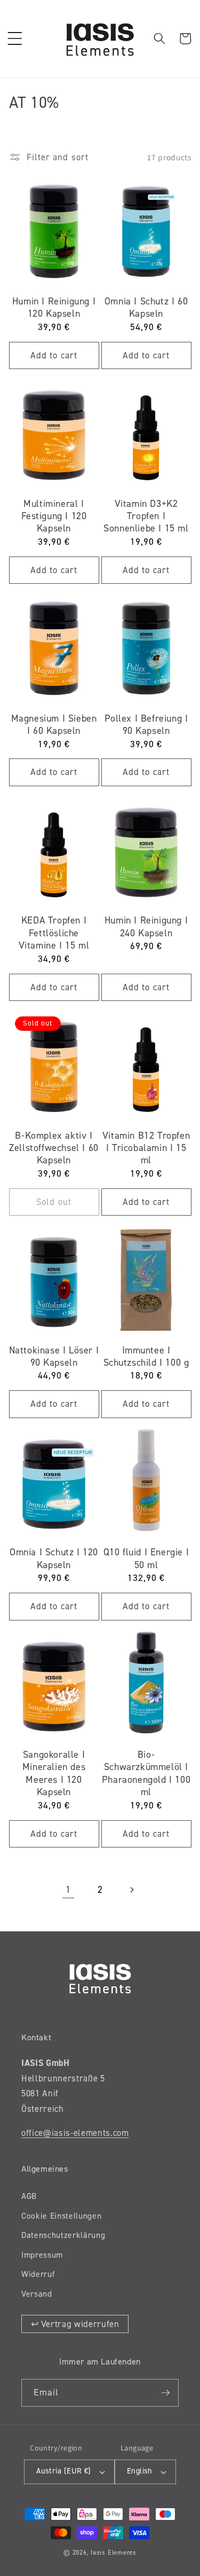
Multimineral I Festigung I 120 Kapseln (54, 516)
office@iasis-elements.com (75, 2133)
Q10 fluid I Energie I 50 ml (146, 1559)
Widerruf (38, 2274)
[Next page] (132, 1890)
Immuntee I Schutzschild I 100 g (146, 1357)
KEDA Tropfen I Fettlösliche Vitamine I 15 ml (54, 933)
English (140, 2471)
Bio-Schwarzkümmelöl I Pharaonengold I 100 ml (146, 1774)
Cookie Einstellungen (61, 2216)
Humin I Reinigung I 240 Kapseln (146, 927)
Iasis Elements (114, 2552)
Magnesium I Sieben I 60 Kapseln (54, 725)
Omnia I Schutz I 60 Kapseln (146, 308)
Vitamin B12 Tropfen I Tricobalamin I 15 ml (146, 1148)
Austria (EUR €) (64, 2471)
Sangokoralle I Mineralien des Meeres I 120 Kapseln (54, 1774)
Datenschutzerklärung (63, 2235)
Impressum (42, 2255)
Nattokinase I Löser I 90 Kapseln (54, 1357)
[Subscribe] (165, 2393)
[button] (14, 38)
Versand (37, 2294)
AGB (29, 2196)
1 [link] (68, 1890)
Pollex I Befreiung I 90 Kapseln (146, 725)
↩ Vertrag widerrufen (75, 2324)
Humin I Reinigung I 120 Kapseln (54, 308)
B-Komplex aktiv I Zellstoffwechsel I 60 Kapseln (54, 1148)
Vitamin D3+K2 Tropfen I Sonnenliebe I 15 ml (146, 516)
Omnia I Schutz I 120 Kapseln (54, 1559)
